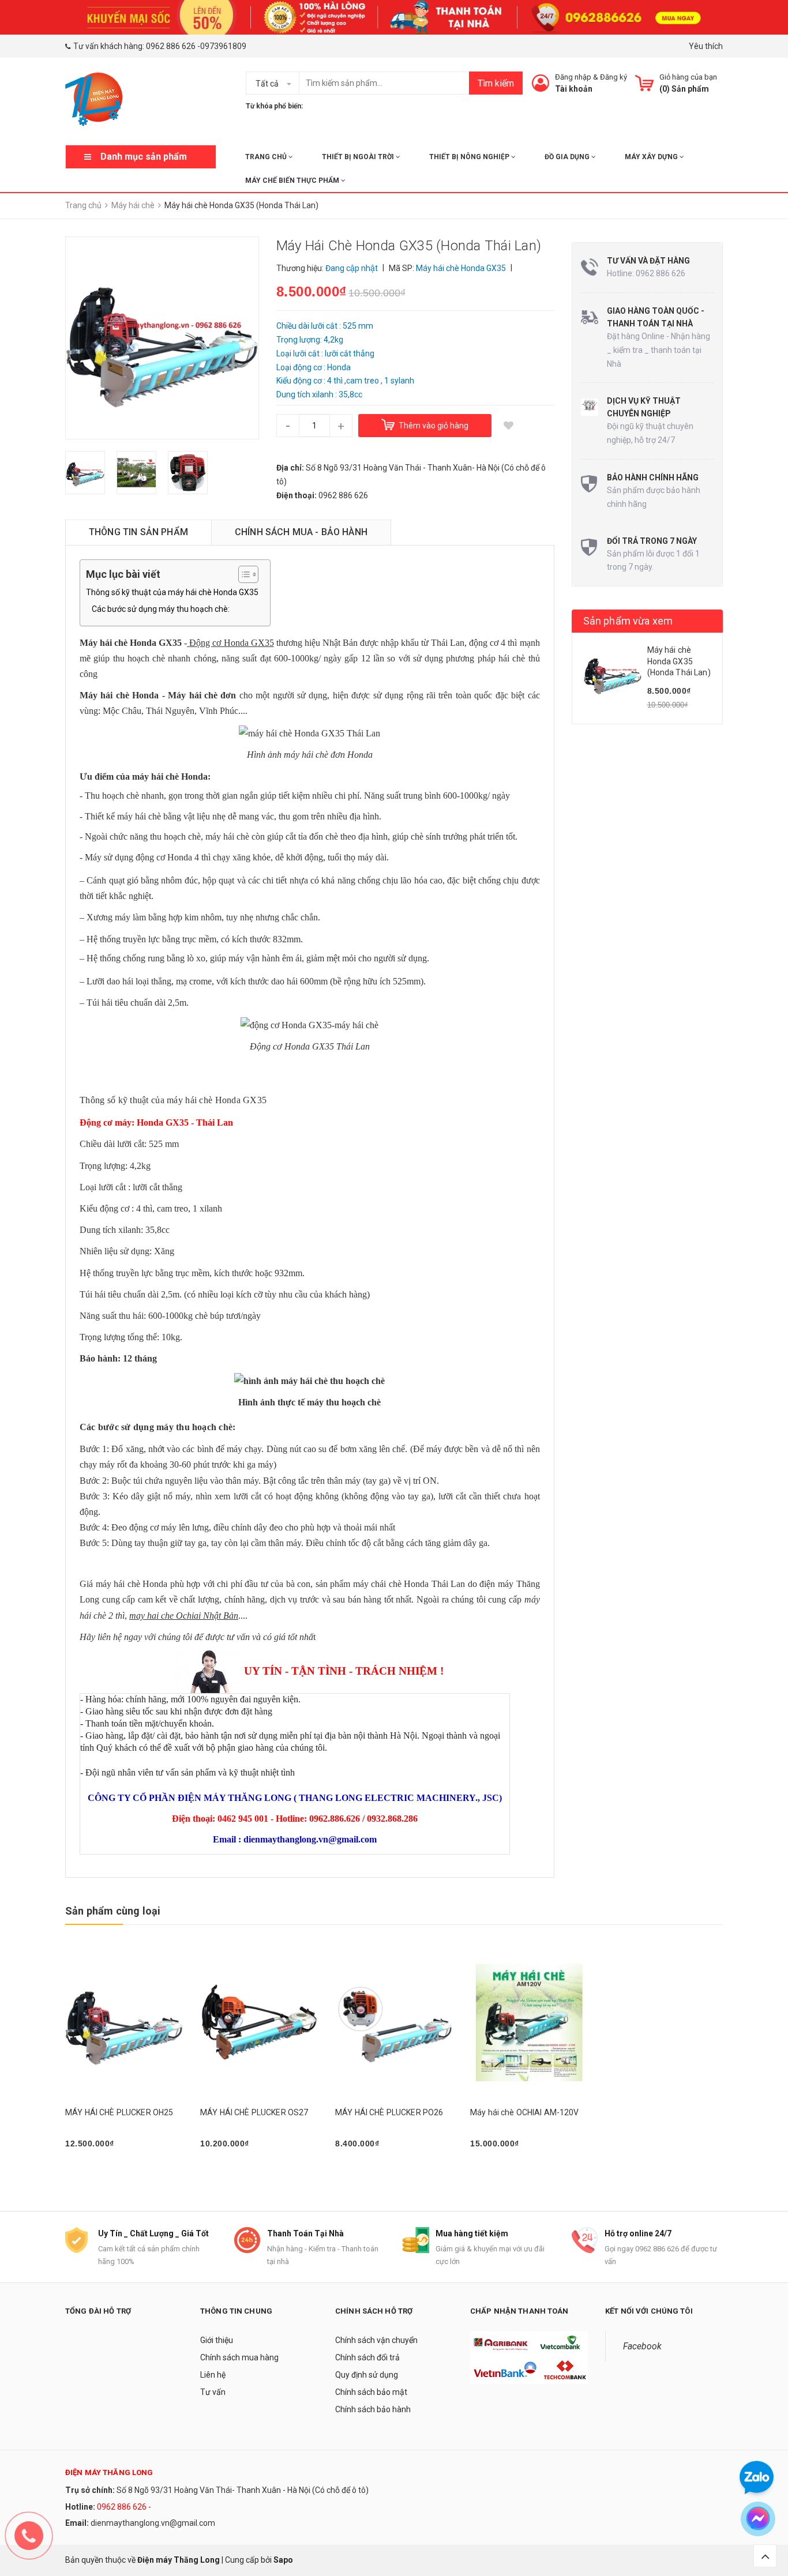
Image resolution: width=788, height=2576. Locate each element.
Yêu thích (706, 46)
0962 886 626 (171, 46)
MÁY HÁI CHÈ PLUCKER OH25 (119, 2112)
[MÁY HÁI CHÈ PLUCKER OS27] (259, 2023)
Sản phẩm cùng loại (113, 1911)
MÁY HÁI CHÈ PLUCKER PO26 (389, 2112)
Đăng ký (613, 77)
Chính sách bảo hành (373, 2409)
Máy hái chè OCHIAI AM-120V (525, 2112)
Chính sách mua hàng (239, 2357)
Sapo (283, 2560)
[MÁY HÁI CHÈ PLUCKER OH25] (124, 2023)
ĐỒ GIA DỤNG (568, 157)
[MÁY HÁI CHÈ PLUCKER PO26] (394, 2023)
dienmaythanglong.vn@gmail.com (153, 2523)
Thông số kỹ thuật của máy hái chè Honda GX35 (172, 592)
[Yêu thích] (509, 426)
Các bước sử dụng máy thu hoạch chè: (161, 609)
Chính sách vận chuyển (376, 2340)
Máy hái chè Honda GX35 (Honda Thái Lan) (679, 661)
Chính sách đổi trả (367, 2357)
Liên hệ (213, 2375)
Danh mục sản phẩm (144, 157)
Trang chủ (267, 157)
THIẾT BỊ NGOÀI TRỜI (359, 157)
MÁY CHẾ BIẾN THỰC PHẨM (293, 180)
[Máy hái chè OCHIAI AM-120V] (529, 2023)
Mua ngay (89, 2173)
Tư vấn (213, 2392)
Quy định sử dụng (367, 2375)
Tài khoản (574, 89)
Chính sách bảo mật (371, 2392)
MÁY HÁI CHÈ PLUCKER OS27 (254, 2112)
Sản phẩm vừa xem (628, 621)
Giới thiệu (217, 2340)
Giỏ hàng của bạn (688, 77)
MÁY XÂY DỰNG (652, 157)
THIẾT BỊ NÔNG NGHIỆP (470, 157)
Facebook (642, 2346)
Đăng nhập (573, 77)
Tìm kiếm (496, 83)
